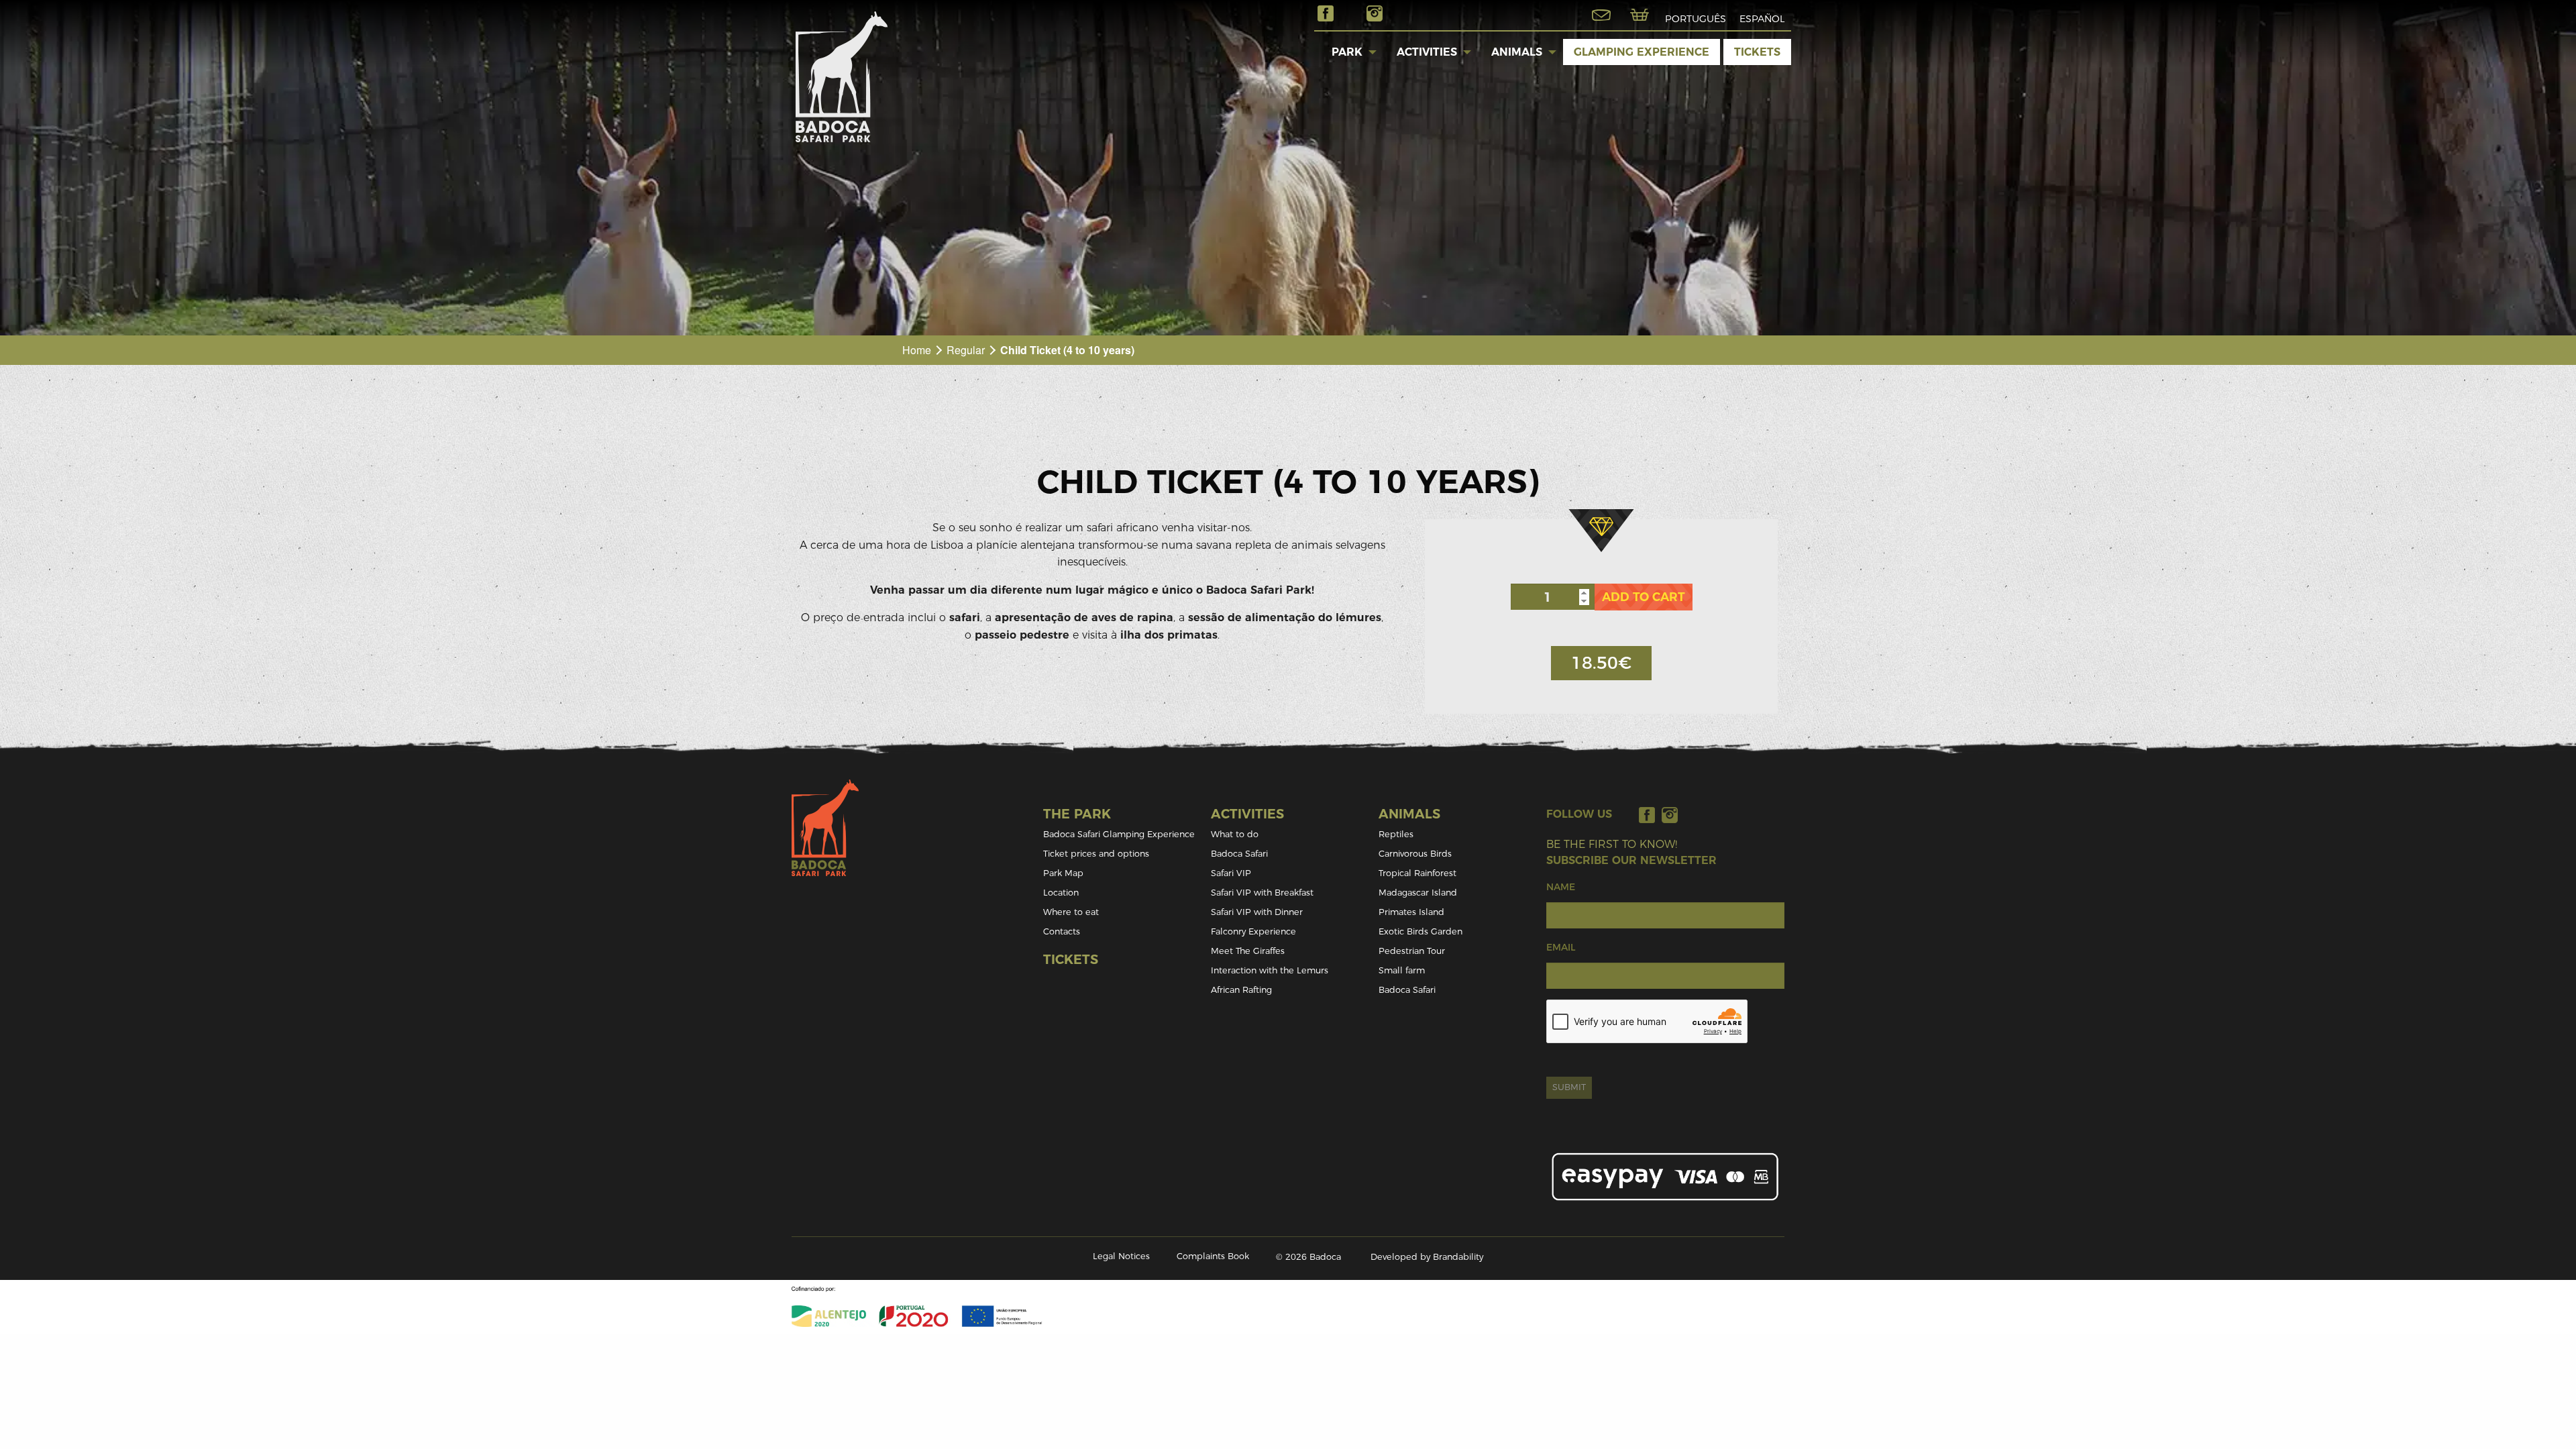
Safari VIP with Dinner (1257, 912)
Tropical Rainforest (1417, 873)
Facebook (1326, 13)
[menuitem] (1347, 52)
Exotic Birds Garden (1420, 931)
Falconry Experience (1253, 931)
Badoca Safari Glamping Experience (1119, 834)
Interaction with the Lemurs (1270, 970)
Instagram (1375, 13)
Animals (1517, 52)
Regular (966, 350)
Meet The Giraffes (1248, 951)
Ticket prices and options (1096, 854)
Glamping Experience (1642, 52)
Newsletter (1601, 15)
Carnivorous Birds (1415, 854)
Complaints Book (1213, 1256)
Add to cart (1644, 597)
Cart (1640, 15)
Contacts (1062, 931)
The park (1077, 814)
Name (1561, 887)
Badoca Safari (1239, 854)
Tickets (1757, 52)
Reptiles (1396, 834)
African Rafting (1241, 990)
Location (1061, 893)
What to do (1235, 834)
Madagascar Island (1418, 893)
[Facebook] (1647, 815)
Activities (1427, 52)
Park (1347, 52)
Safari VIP (1231, 873)
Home (917, 350)
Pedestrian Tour (1412, 951)
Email (1561, 947)
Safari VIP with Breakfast (1262, 893)
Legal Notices (1121, 1256)
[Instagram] (1670, 815)
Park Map (1063, 873)
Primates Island (1411, 912)
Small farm (1402, 970)
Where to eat (1071, 912)
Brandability (1458, 1257)
